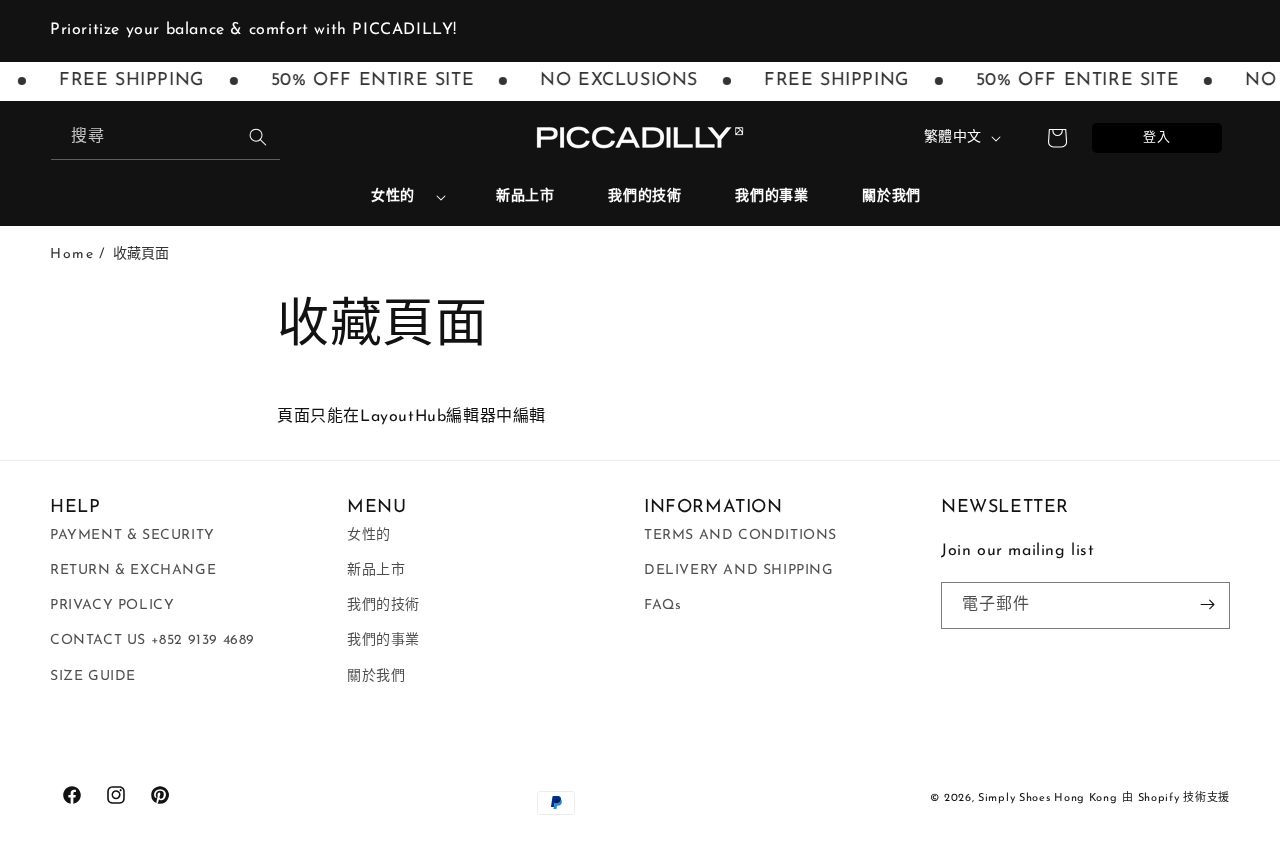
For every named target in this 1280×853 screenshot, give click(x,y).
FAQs (662, 604)
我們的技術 (383, 604)
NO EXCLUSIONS (614, 81)
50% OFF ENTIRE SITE (366, 81)
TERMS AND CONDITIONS (740, 534)
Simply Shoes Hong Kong (1047, 798)
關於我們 (376, 675)
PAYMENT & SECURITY (132, 534)
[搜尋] (258, 137)
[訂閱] (1207, 604)
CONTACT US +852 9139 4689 (152, 640)
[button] (400, 197)
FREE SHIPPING (127, 81)
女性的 (393, 196)
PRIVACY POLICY (112, 604)
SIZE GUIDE (93, 675)
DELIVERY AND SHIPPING (739, 569)
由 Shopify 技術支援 (1176, 798)
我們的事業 (383, 640)
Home (72, 254)
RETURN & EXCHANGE (133, 569)
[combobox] (165, 137)
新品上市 (376, 569)
